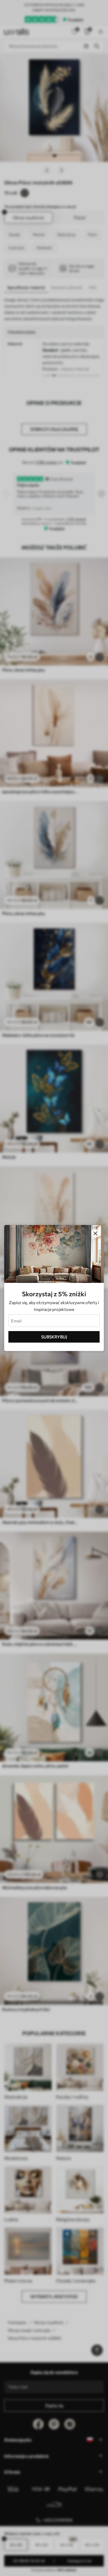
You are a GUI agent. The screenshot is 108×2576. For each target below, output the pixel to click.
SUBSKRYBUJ (54, 1337)
